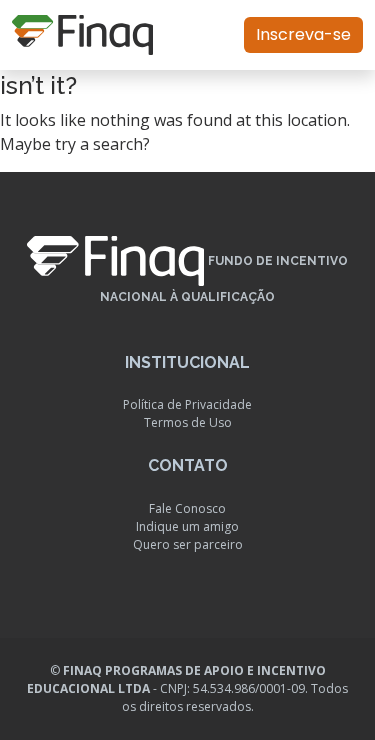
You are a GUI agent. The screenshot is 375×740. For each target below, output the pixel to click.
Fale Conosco (187, 508)
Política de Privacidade (187, 404)
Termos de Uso (188, 422)
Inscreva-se (303, 34)
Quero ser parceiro (188, 544)
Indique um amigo (187, 526)
